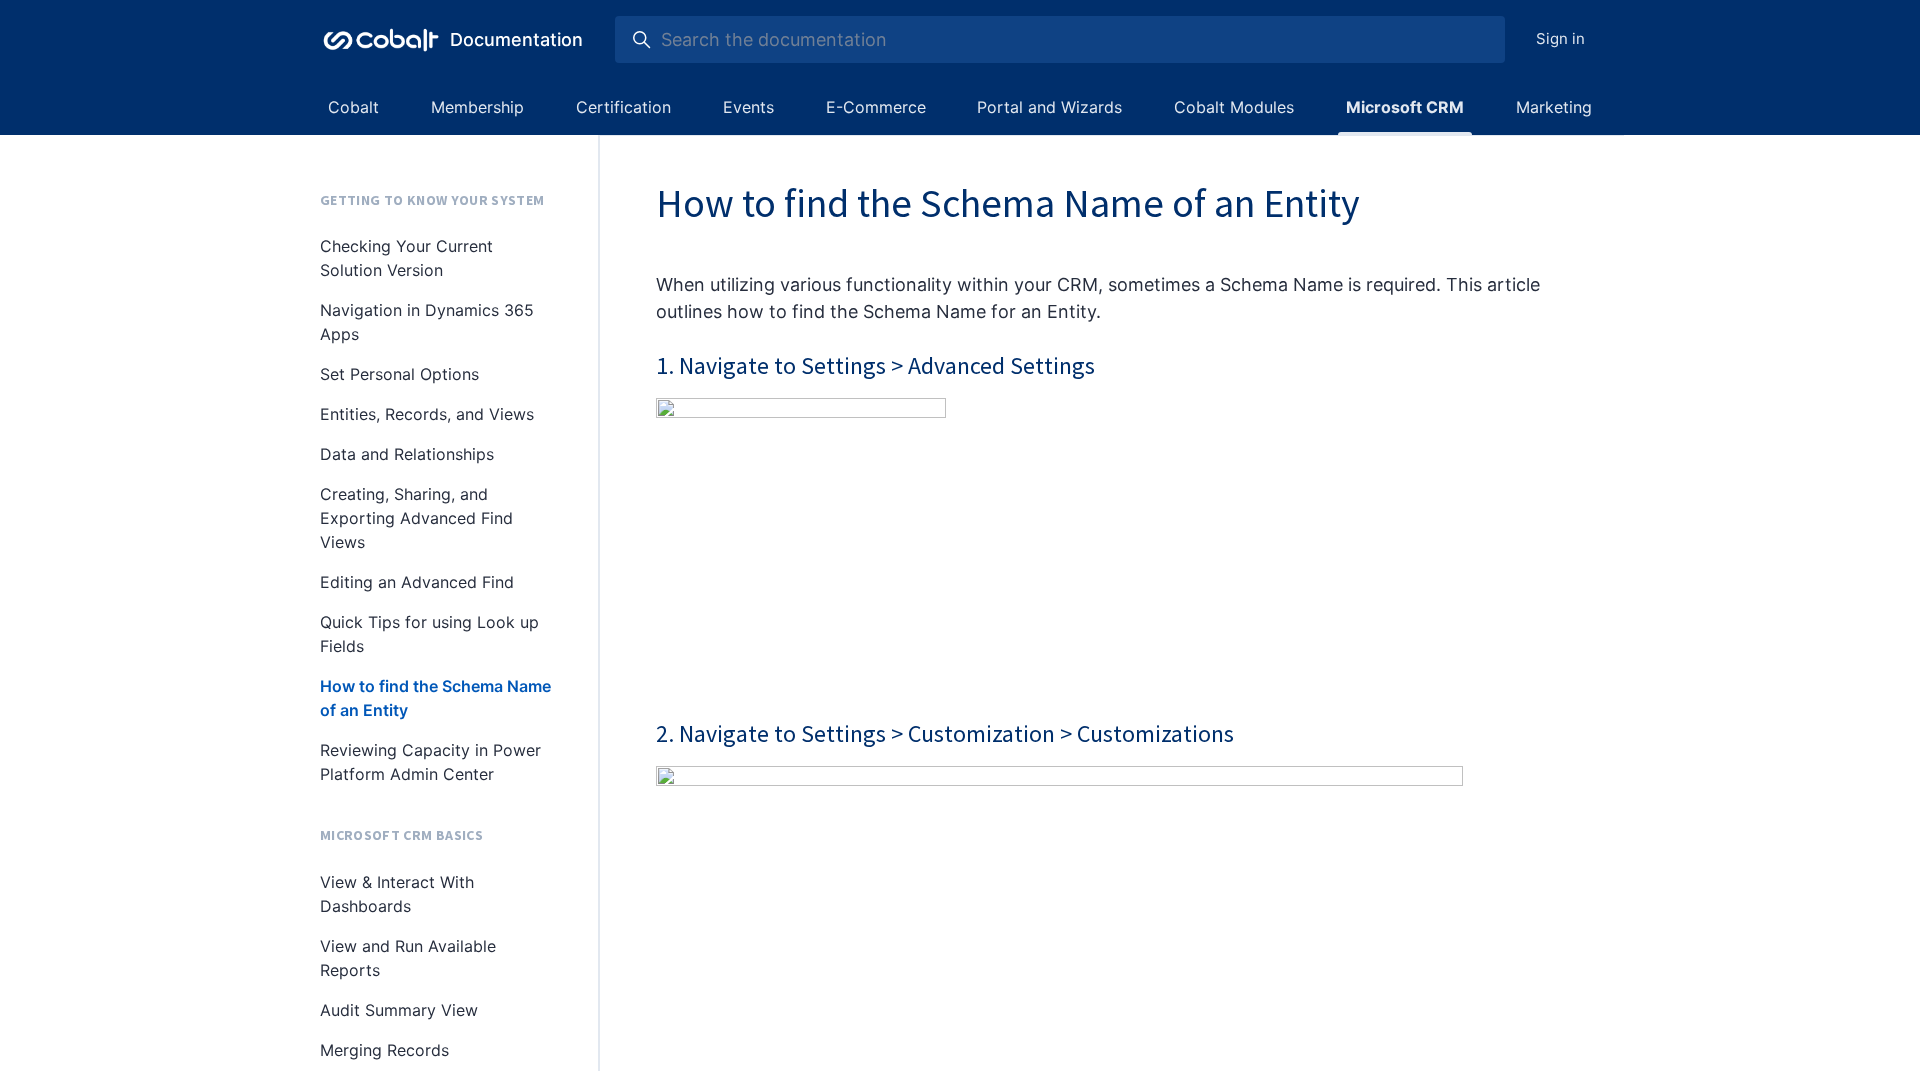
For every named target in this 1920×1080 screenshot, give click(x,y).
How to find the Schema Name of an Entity (435, 698)
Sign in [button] (1560, 38)
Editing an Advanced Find (417, 582)
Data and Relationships (407, 454)
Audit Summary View (399, 1010)
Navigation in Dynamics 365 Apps (427, 322)
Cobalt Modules (1234, 107)
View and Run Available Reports (408, 958)
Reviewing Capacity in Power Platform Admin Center (430, 762)
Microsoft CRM (1405, 107)
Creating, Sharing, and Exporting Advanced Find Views (416, 518)
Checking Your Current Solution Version (406, 258)
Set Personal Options (399, 374)
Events (748, 107)
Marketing (1554, 107)
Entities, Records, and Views (427, 414)
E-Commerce (876, 107)
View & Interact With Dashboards (397, 894)
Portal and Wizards (1049, 107)
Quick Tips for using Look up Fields (429, 634)
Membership (477, 107)
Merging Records (384, 1050)
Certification (623, 107)
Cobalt (353, 107)
